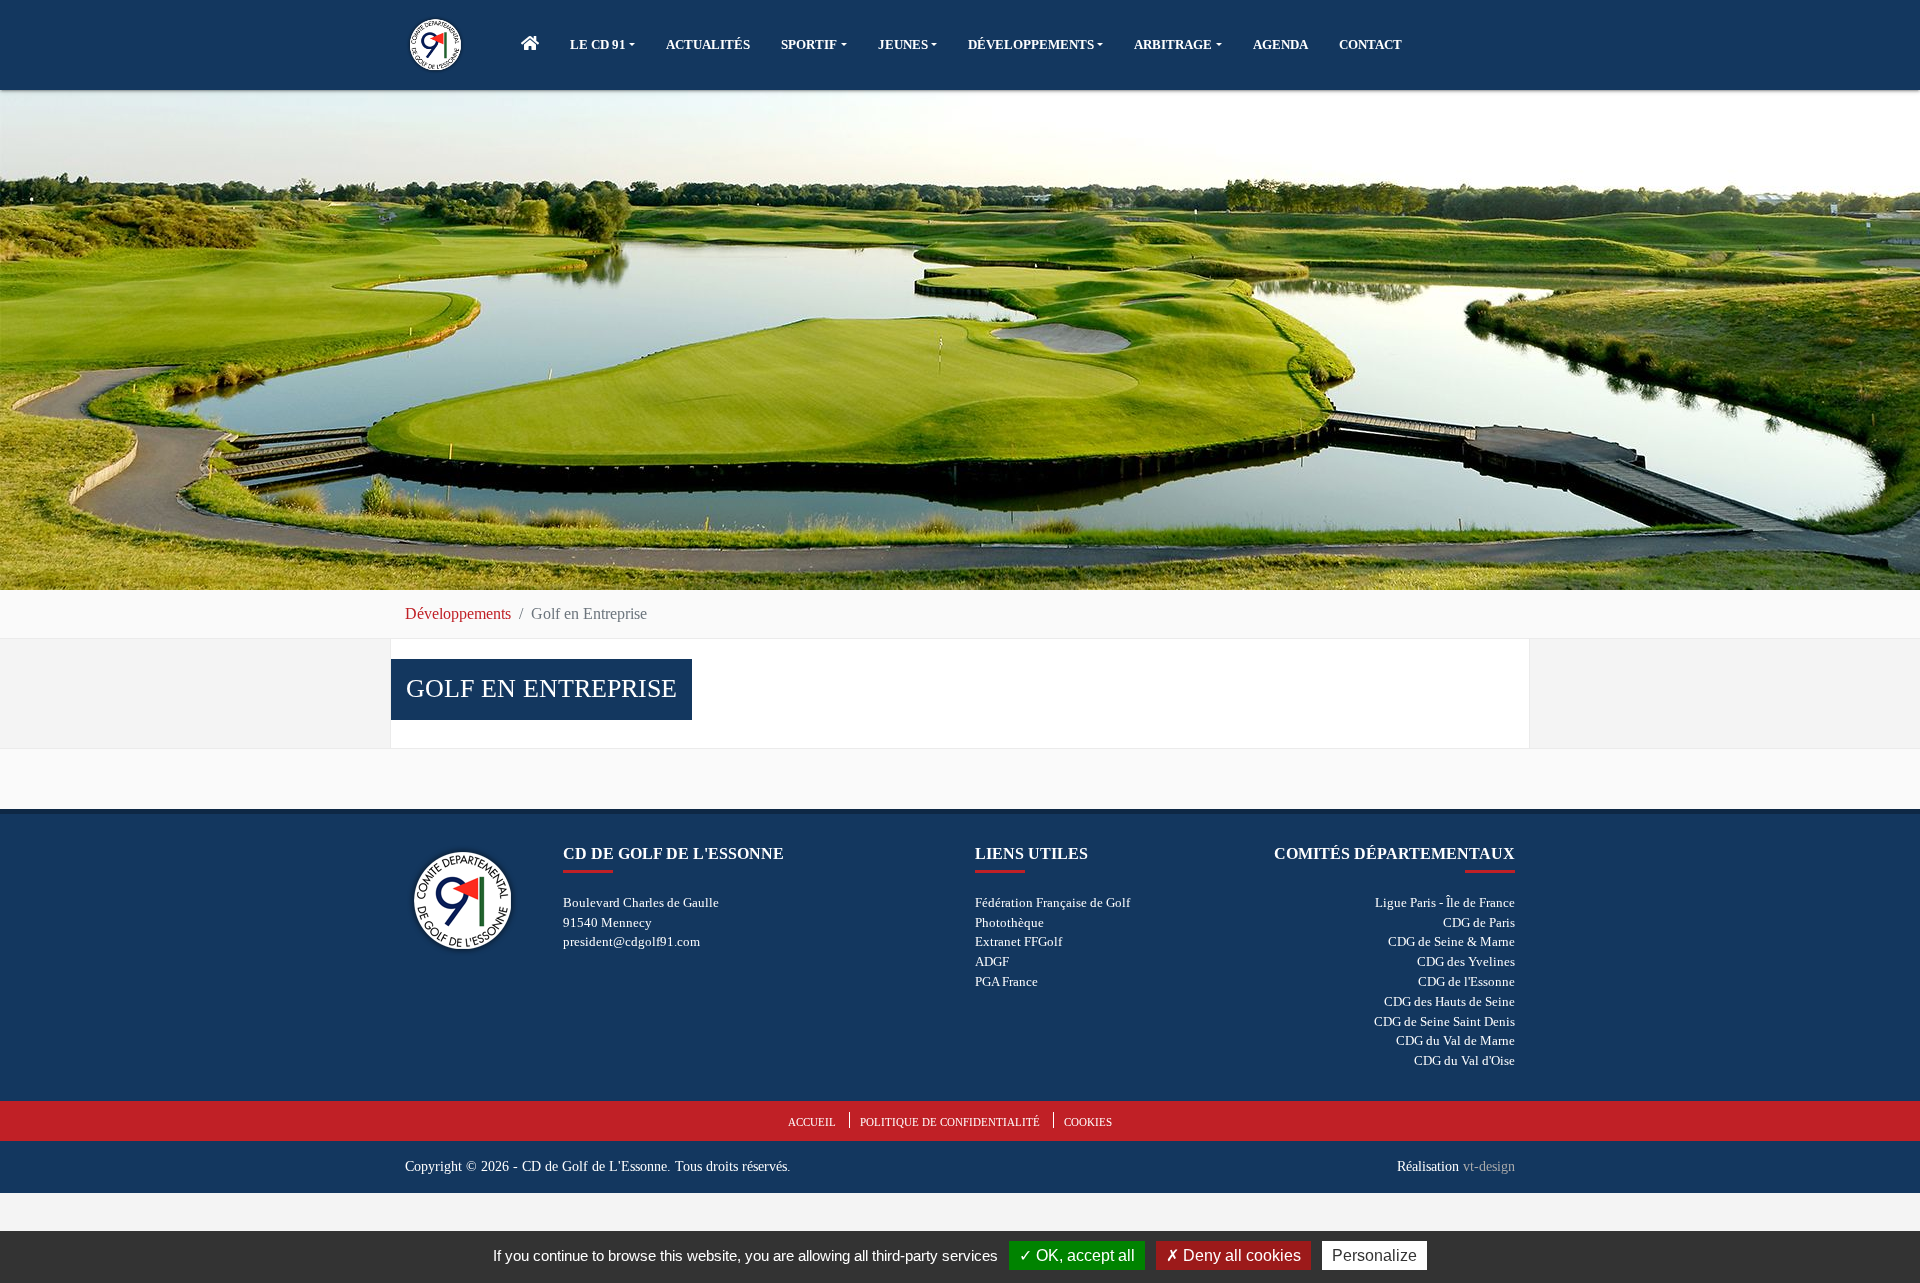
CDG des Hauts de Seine (1449, 1001)
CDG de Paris (1479, 922)
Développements (458, 613)
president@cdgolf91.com (631, 941)
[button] (602, 45)
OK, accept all (1083, 1255)
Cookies (1088, 1122)
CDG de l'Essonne (1466, 981)
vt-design (1489, 1166)
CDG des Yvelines (1466, 961)
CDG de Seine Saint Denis (1444, 1021)
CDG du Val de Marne (1455, 1040)
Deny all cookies (1240, 1255)
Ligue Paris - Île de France (1445, 902)
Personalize (1374, 1255)
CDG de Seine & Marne (1451, 941)
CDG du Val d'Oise (1464, 1060)
